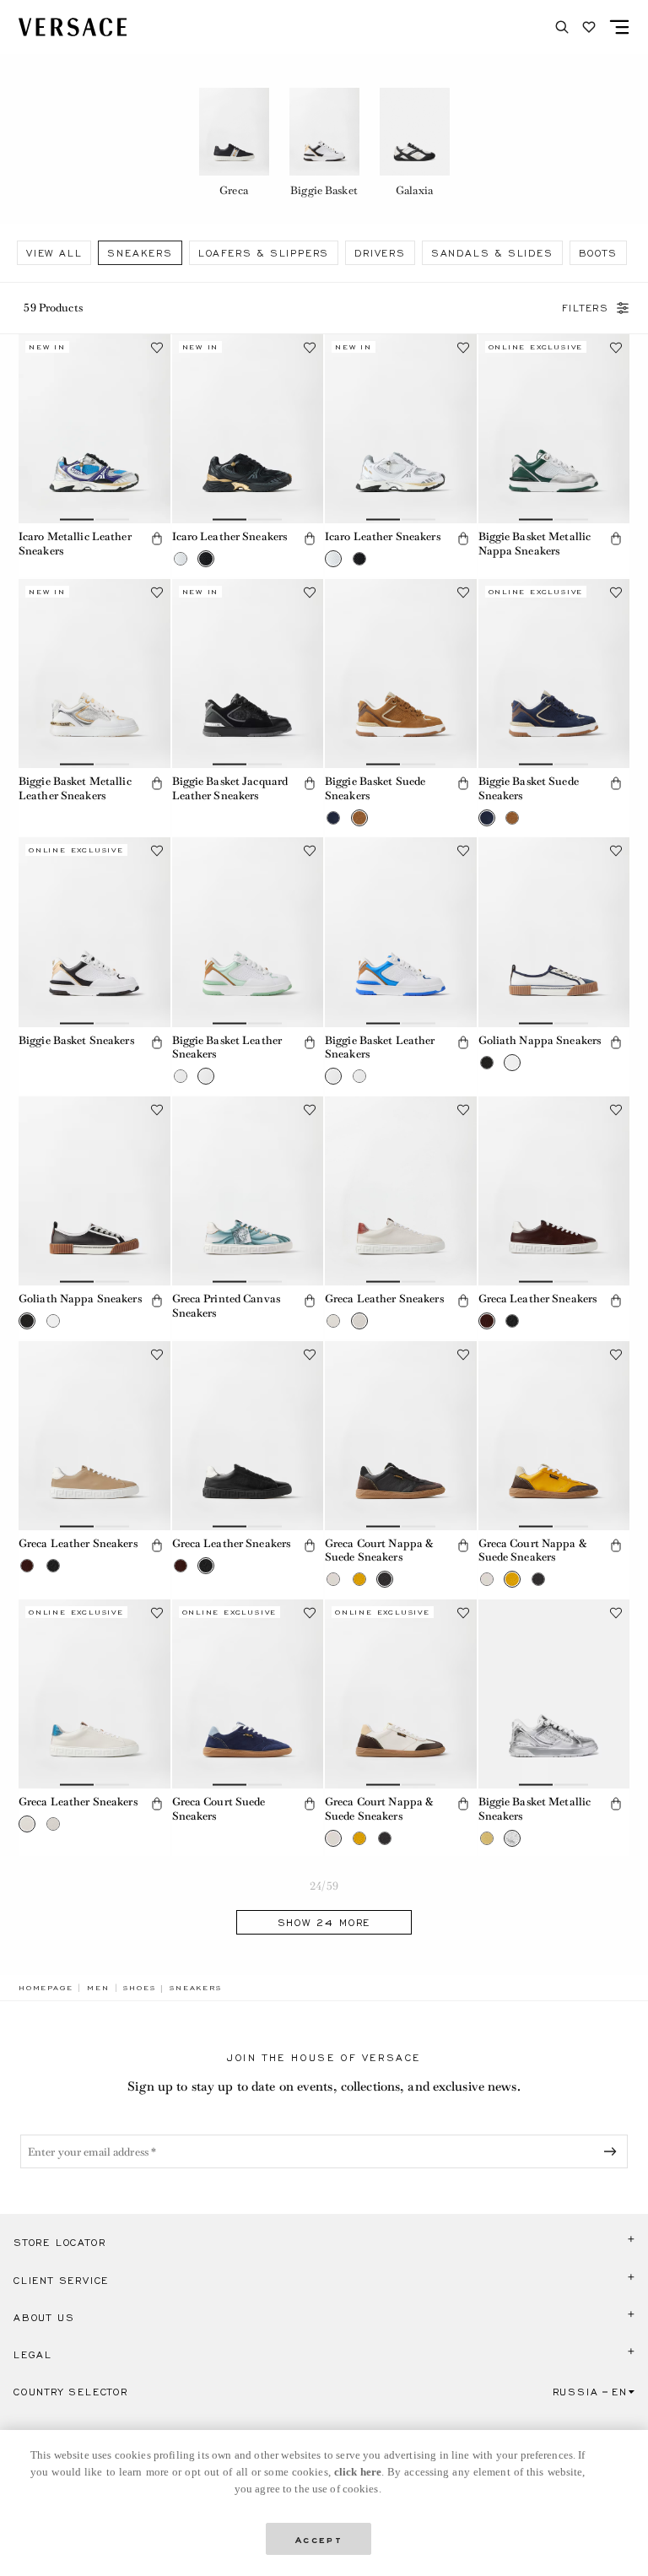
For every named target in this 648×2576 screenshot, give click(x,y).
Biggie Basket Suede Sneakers (375, 788)
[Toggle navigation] (619, 27)
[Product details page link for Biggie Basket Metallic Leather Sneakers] (94, 674)
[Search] (562, 27)
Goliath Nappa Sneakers (540, 1040)
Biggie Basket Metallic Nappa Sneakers (535, 544)
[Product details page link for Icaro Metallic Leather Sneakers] (94, 429)
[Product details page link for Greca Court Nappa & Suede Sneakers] (401, 1436)
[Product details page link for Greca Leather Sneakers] (401, 1191)
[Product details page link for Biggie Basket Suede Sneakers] (401, 674)
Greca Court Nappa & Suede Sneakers (379, 1550)
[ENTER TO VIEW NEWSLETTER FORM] (613, 2151)
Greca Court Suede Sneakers (219, 1809)
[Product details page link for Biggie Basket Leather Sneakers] (248, 932)
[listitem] (234, 146)
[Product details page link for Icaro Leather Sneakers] (248, 429)
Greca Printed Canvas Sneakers (226, 1306)
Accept (319, 2538)
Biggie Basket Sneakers (76, 1040)
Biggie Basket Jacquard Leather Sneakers (230, 788)
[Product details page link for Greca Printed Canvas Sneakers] (248, 1191)
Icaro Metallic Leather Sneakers (75, 544)
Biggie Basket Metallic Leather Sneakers (75, 788)
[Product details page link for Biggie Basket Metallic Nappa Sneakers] (554, 429)
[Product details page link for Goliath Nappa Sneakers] (554, 932)
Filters (586, 308)
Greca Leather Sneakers (384, 1299)
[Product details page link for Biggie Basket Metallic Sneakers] (554, 1694)
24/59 (324, 1886)
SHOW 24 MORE (324, 1923)
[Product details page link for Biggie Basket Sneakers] (94, 932)
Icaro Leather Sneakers (230, 536)
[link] (46, 1988)
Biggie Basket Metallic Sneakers (535, 1809)
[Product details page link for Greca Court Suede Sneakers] (248, 1694)
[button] (157, 538)
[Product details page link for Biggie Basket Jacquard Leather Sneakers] (248, 674)
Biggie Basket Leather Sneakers (227, 1047)
